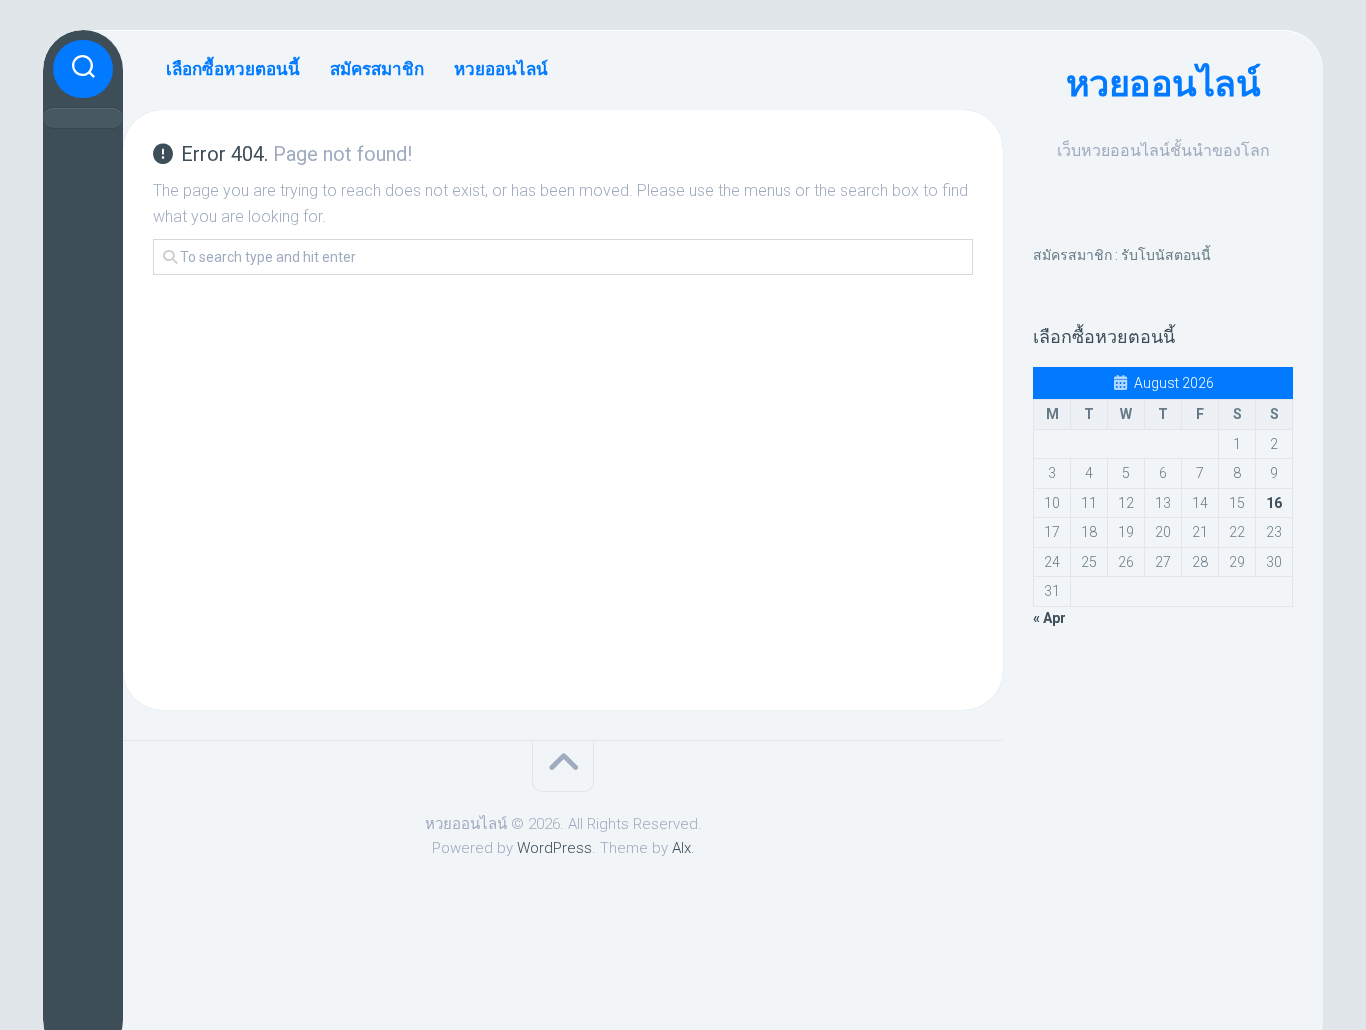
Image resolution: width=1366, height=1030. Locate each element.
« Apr (1049, 618)
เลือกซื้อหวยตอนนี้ (233, 69)
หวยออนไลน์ (1163, 84)
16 (1274, 503)
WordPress (554, 848)
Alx (681, 848)
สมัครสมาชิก (377, 69)
